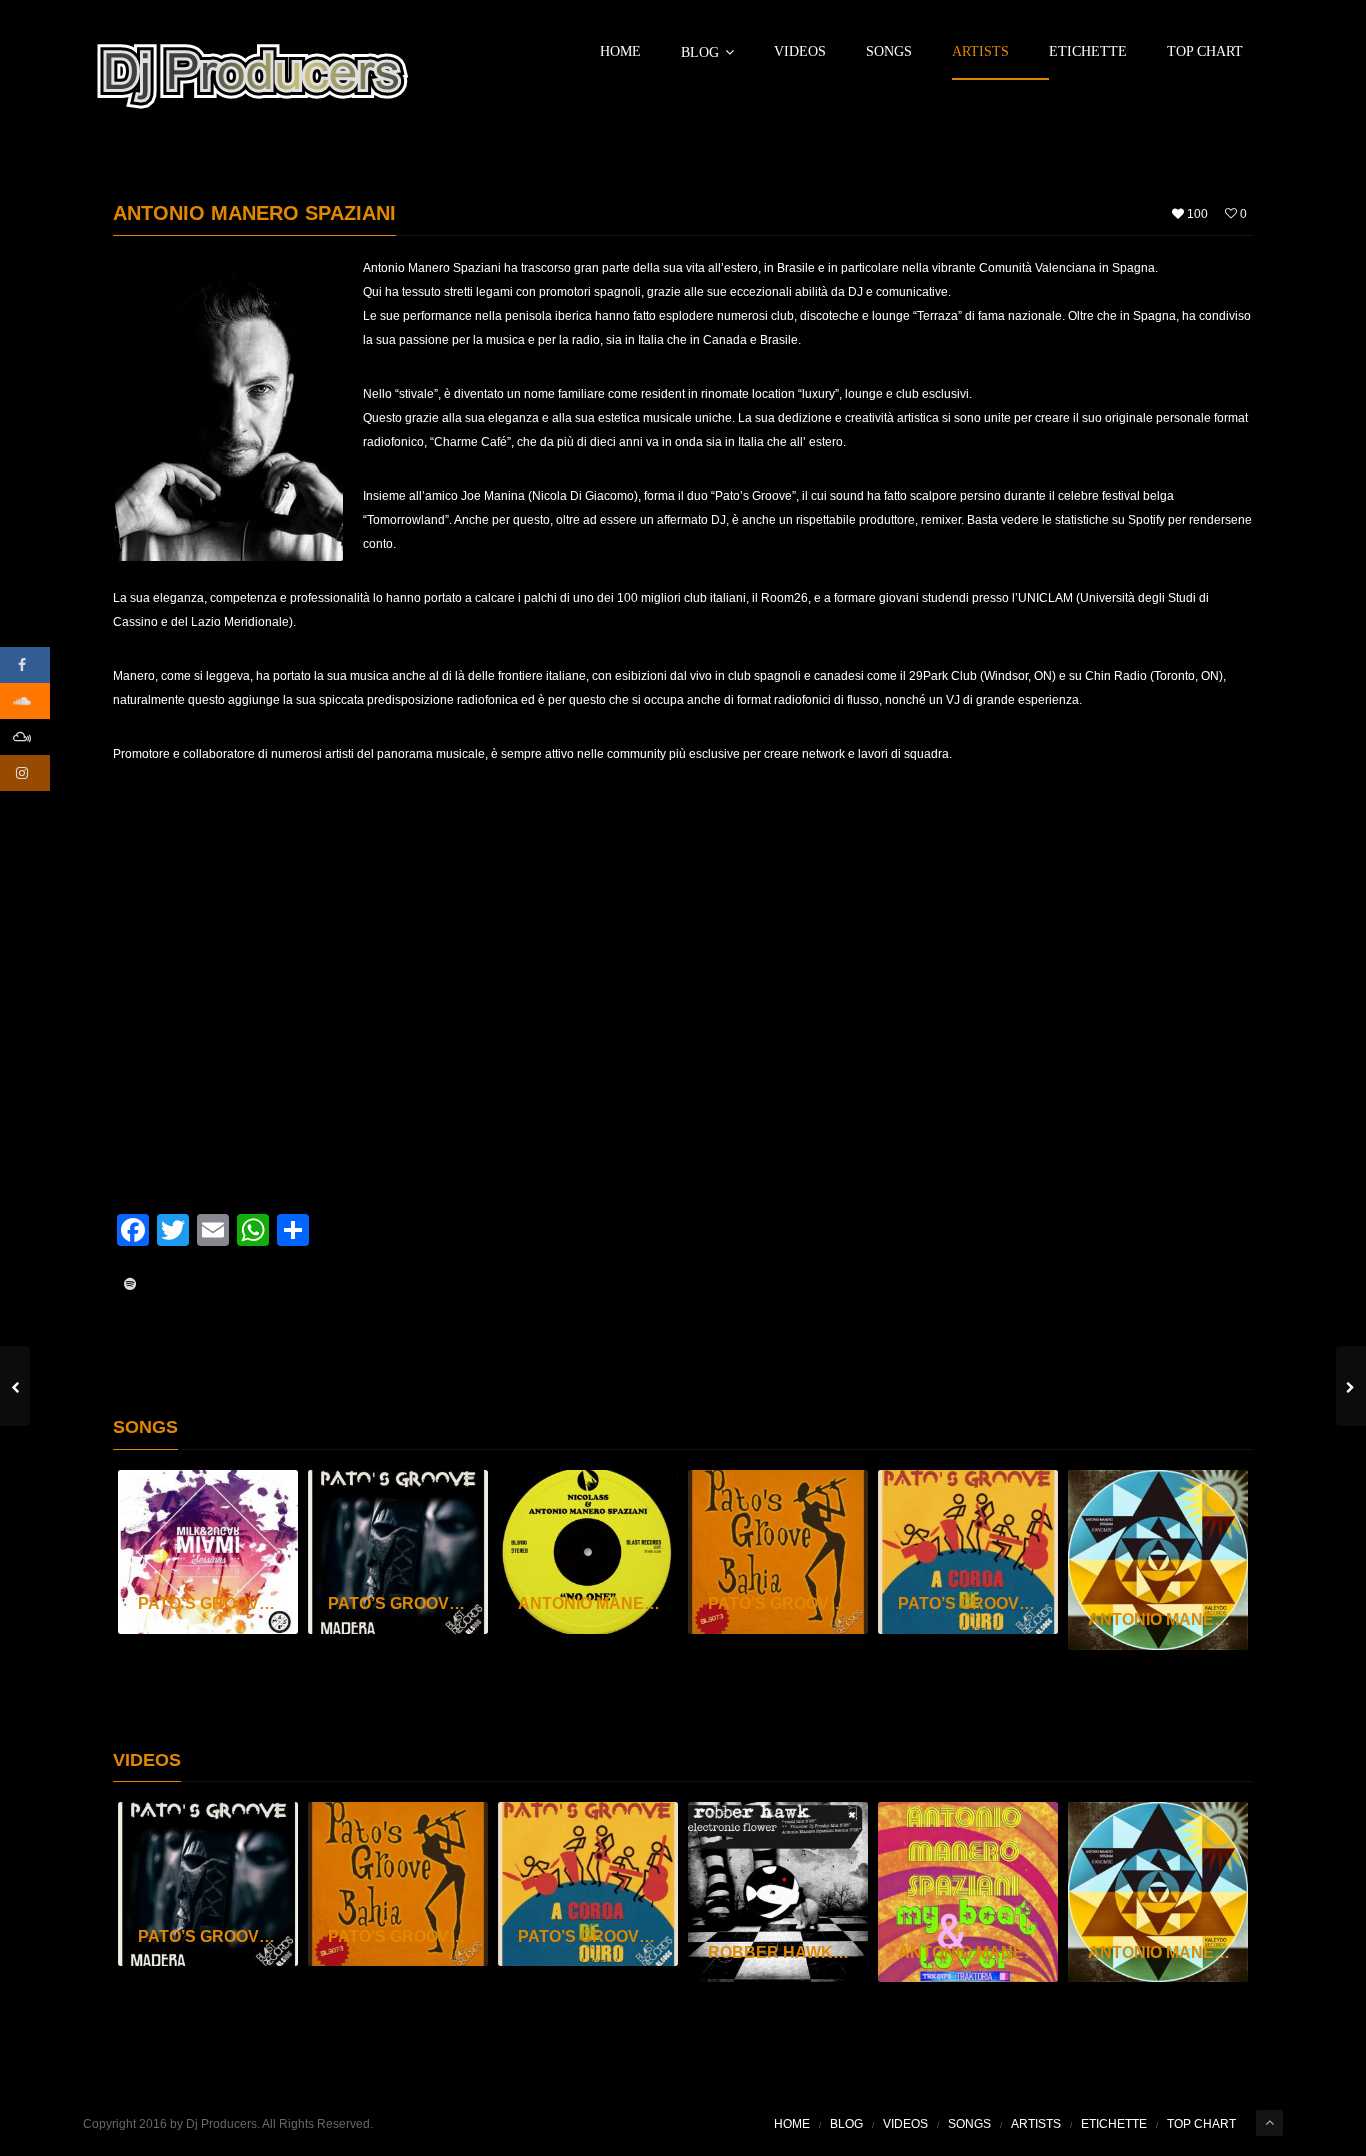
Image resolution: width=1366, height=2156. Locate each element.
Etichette (1088, 52)
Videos (800, 52)
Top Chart (1205, 52)
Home (620, 52)
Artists (980, 52)
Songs (889, 52)
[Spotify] (130, 1284)
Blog (700, 52)
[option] (208, 1552)
